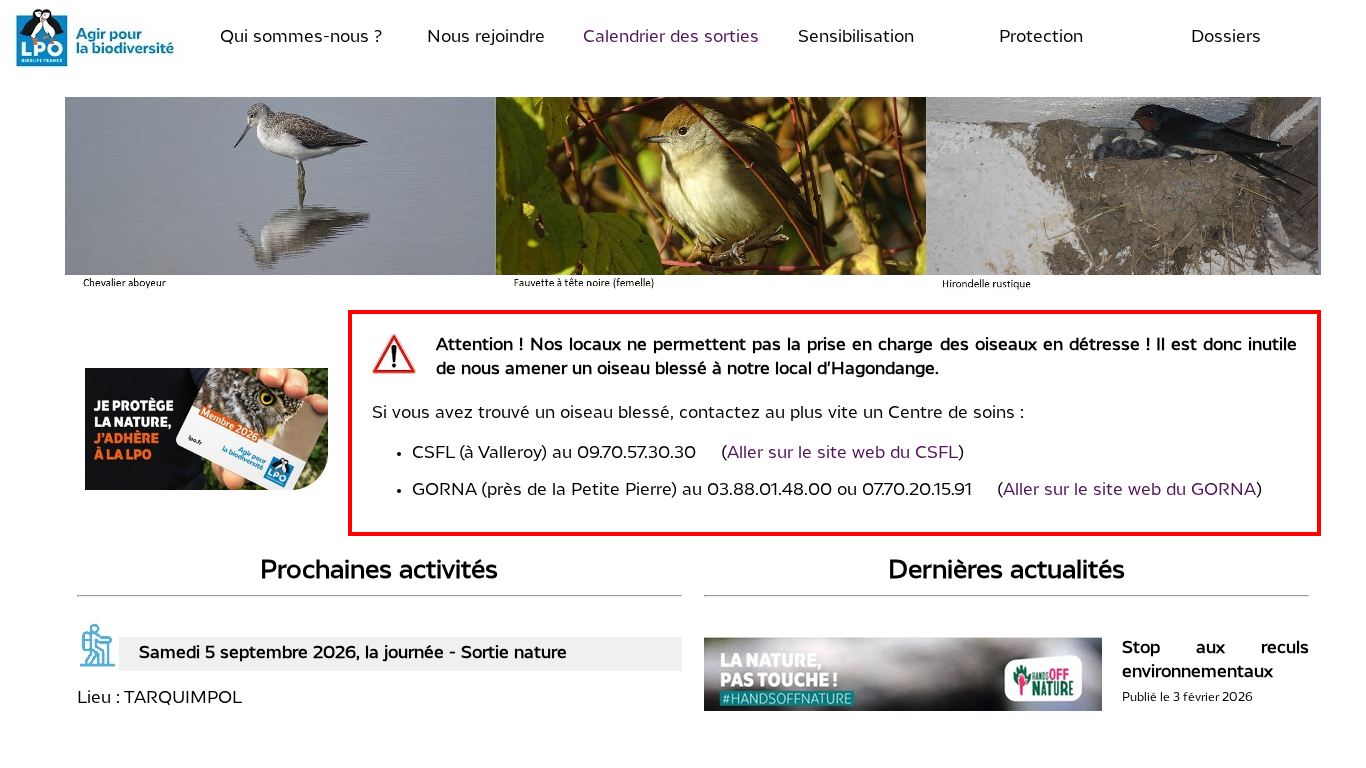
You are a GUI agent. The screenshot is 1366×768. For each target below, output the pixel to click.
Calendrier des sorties (671, 37)
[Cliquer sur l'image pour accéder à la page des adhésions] (207, 485)
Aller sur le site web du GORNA (1129, 490)
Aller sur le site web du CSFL (842, 453)
